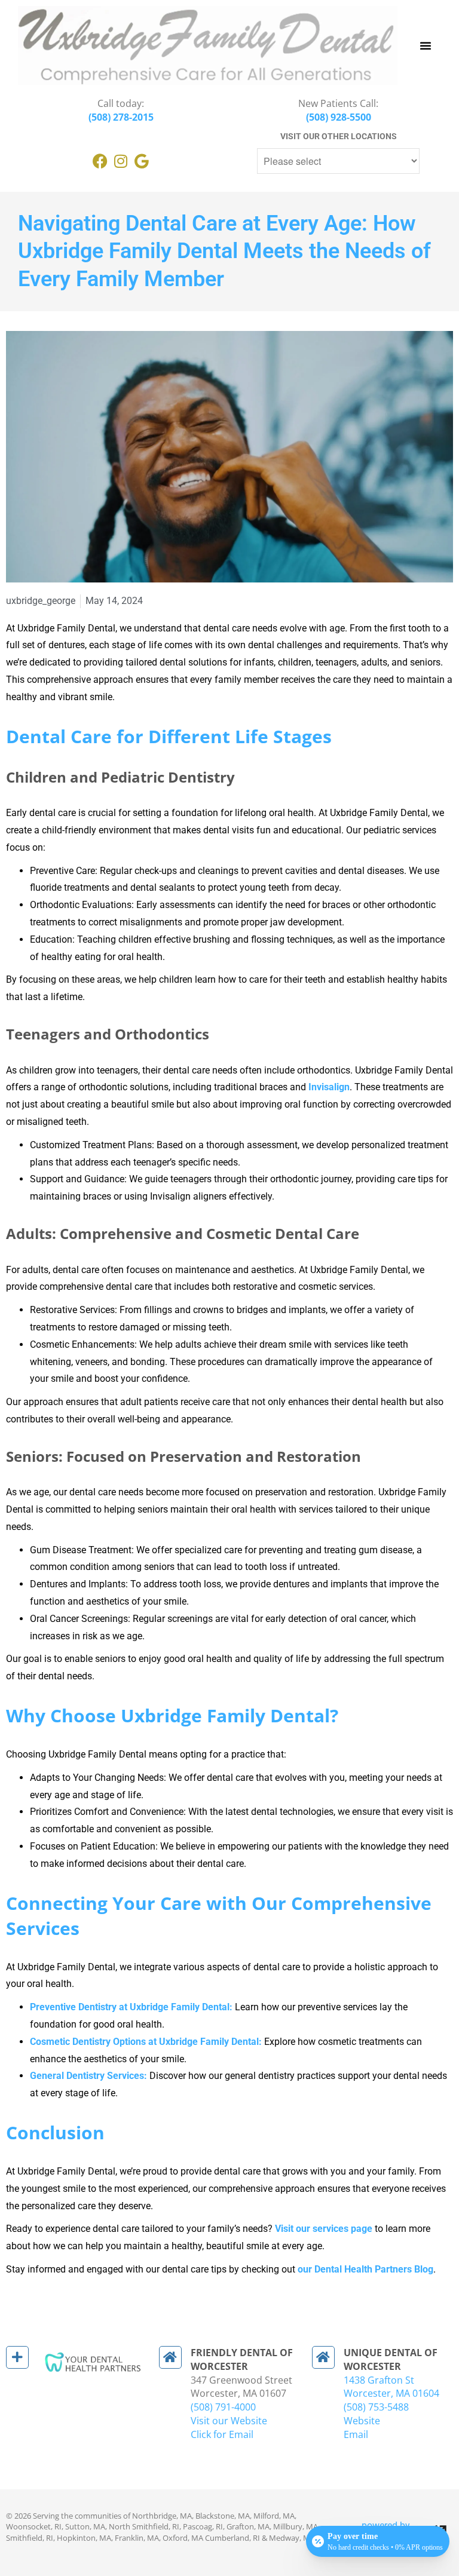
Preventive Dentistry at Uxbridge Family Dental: (131, 2007)
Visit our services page (324, 2229)
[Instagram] (121, 161)
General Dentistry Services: (88, 2076)
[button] (426, 45)
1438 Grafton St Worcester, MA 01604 (391, 2387)
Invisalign (329, 1087)
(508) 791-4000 (223, 2407)
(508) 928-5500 (339, 117)
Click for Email (222, 2434)
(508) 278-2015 (121, 117)
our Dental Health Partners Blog (365, 2269)
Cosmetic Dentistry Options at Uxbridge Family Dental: (146, 2042)
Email (356, 2434)
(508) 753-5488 (376, 2407)
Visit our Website (229, 2421)
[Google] (142, 161)
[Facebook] (100, 161)
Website (362, 2421)
